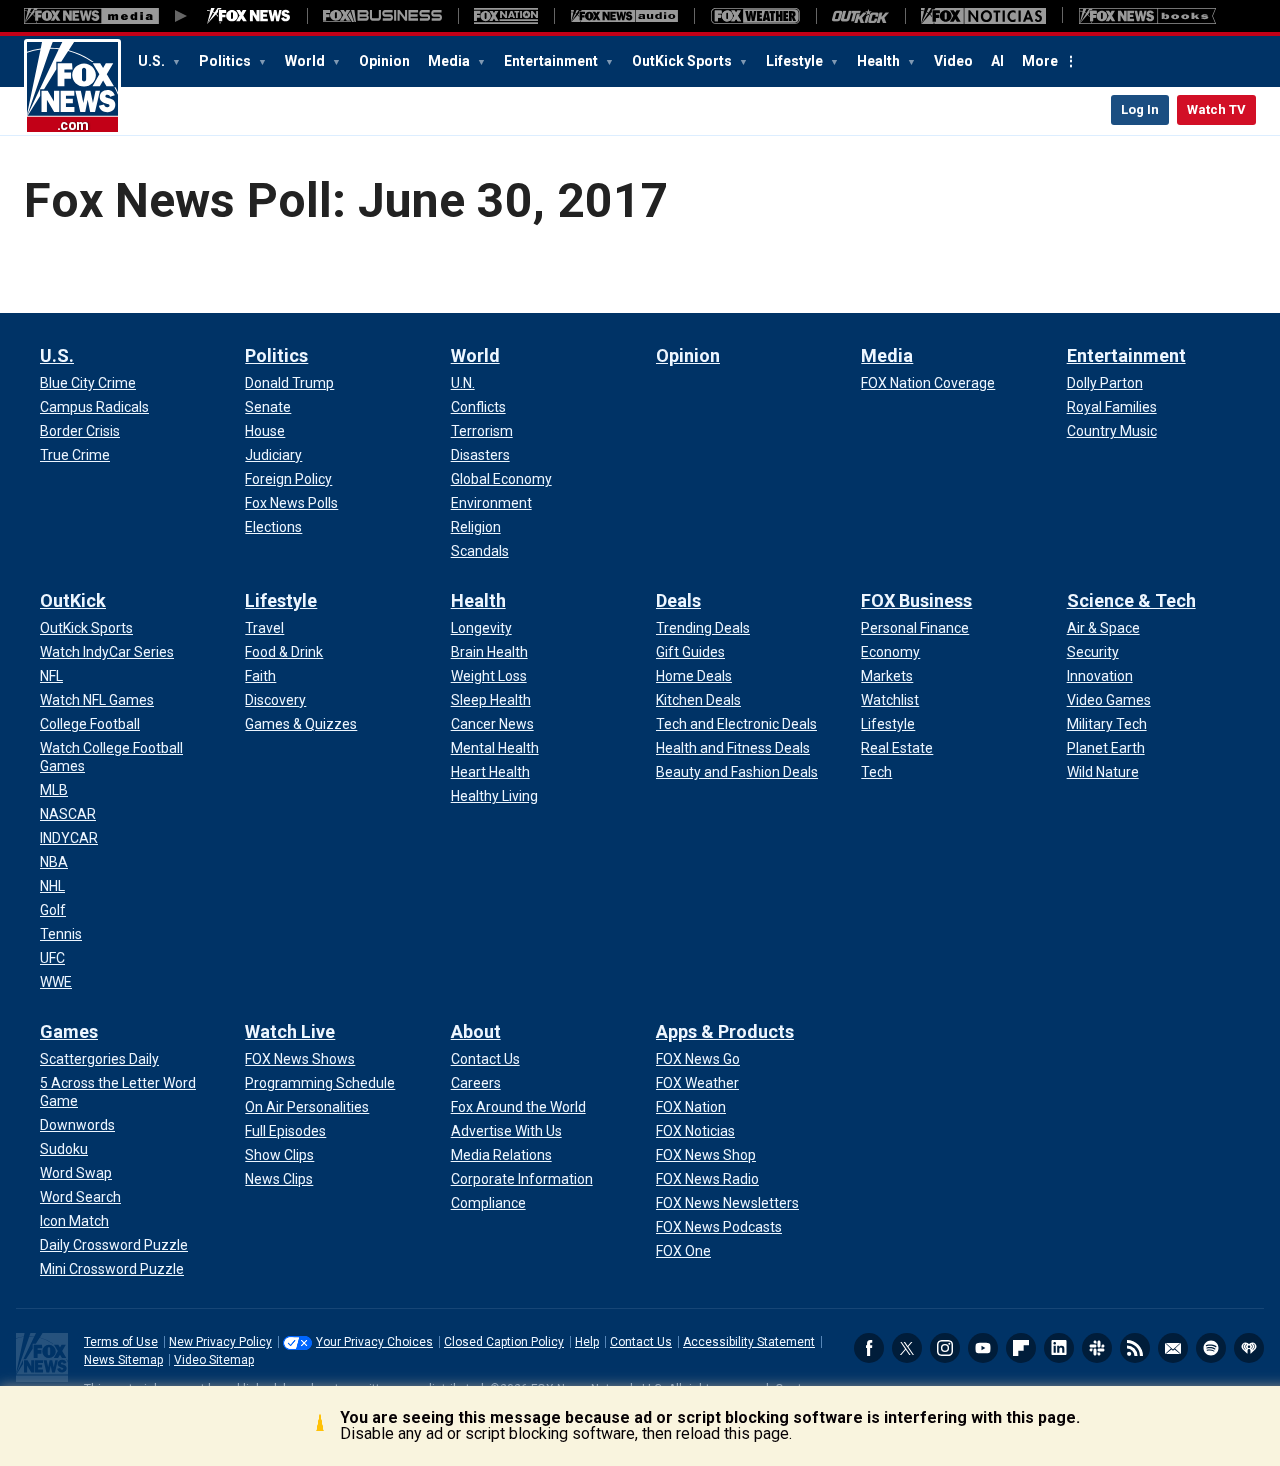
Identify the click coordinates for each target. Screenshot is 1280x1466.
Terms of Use (121, 1342)
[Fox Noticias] (983, 16)
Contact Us (641, 1342)
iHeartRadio (1249, 1348)
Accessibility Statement (749, 1342)
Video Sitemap (214, 1360)
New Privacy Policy (220, 1342)
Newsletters (1173, 1348)
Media (450, 61)
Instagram (945, 1348)
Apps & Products (725, 1031)
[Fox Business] (382, 16)
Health (880, 61)
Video (953, 61)
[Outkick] (860, 16)
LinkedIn (1059, 1348)
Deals (678, 600)
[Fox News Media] (249, 16)
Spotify (1211, 1348)
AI (997, 61)
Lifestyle (796, 61)
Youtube (983, 1348)
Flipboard (1021, 1348)
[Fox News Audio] (624, 16)
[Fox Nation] (506, 16)
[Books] (1147, 16)
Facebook (869, 1348)
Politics (226, 61)
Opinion (384, 61)
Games (69, 1031)
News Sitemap (123, 1360)
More (1040, 61)
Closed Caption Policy (504, 1342)
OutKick (73, 600)
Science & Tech (1131, 600)
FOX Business (916, 600)
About (476, 1031)
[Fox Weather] (755, 16)
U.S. (153, 61)
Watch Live (290, 1031)
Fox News (72, 87)
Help (587, 1342)
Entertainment (552, 61)
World (306, 61)
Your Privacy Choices (374, 1342)
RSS (1135, 1348)
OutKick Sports (683, 61)
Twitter (907, 1348)
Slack (1097, 1348)
